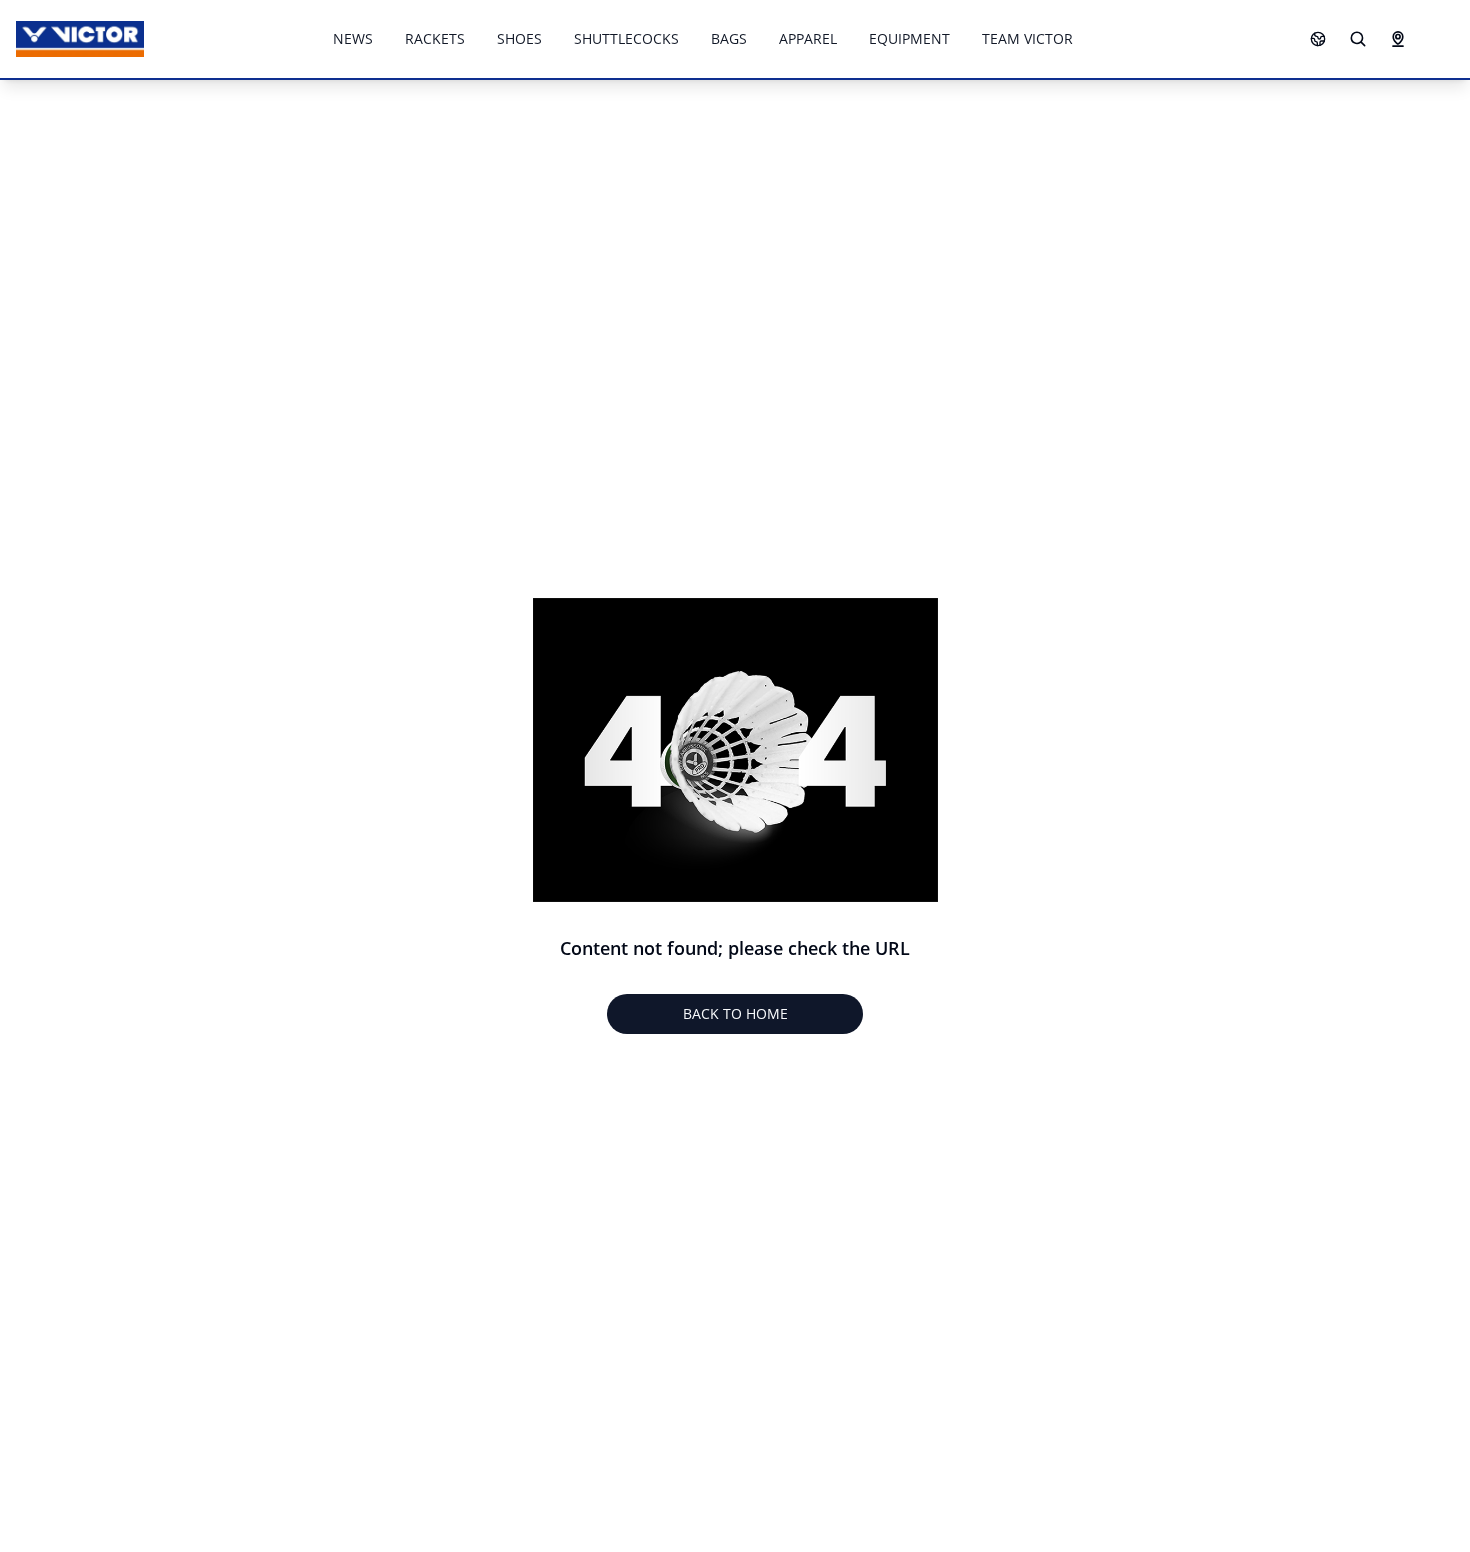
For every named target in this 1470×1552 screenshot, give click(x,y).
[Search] (1358, 39)
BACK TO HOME (735, 1013)
